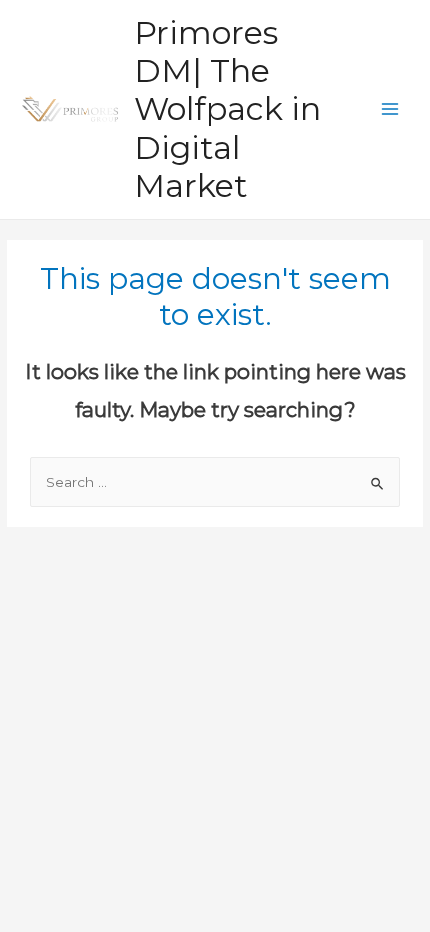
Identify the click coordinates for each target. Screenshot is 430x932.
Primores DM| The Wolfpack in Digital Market (227, 109)
